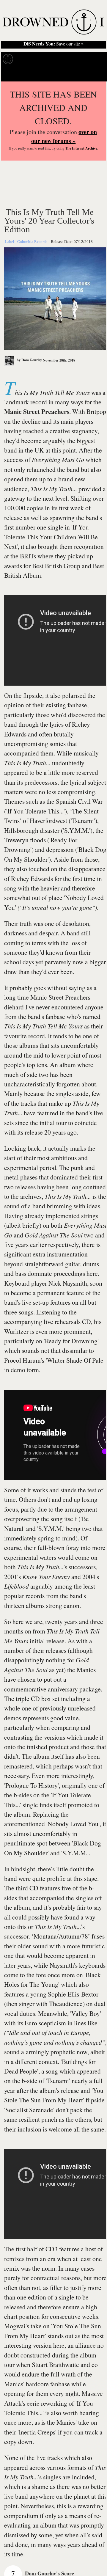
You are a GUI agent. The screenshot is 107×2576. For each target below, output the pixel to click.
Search (95, 74)
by (29, 360)
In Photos (74, 59)
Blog (94, 59)
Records (27, 59)
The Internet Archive (81, 148)
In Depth (50, 59)
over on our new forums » (64, 136)
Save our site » (53, 44)
